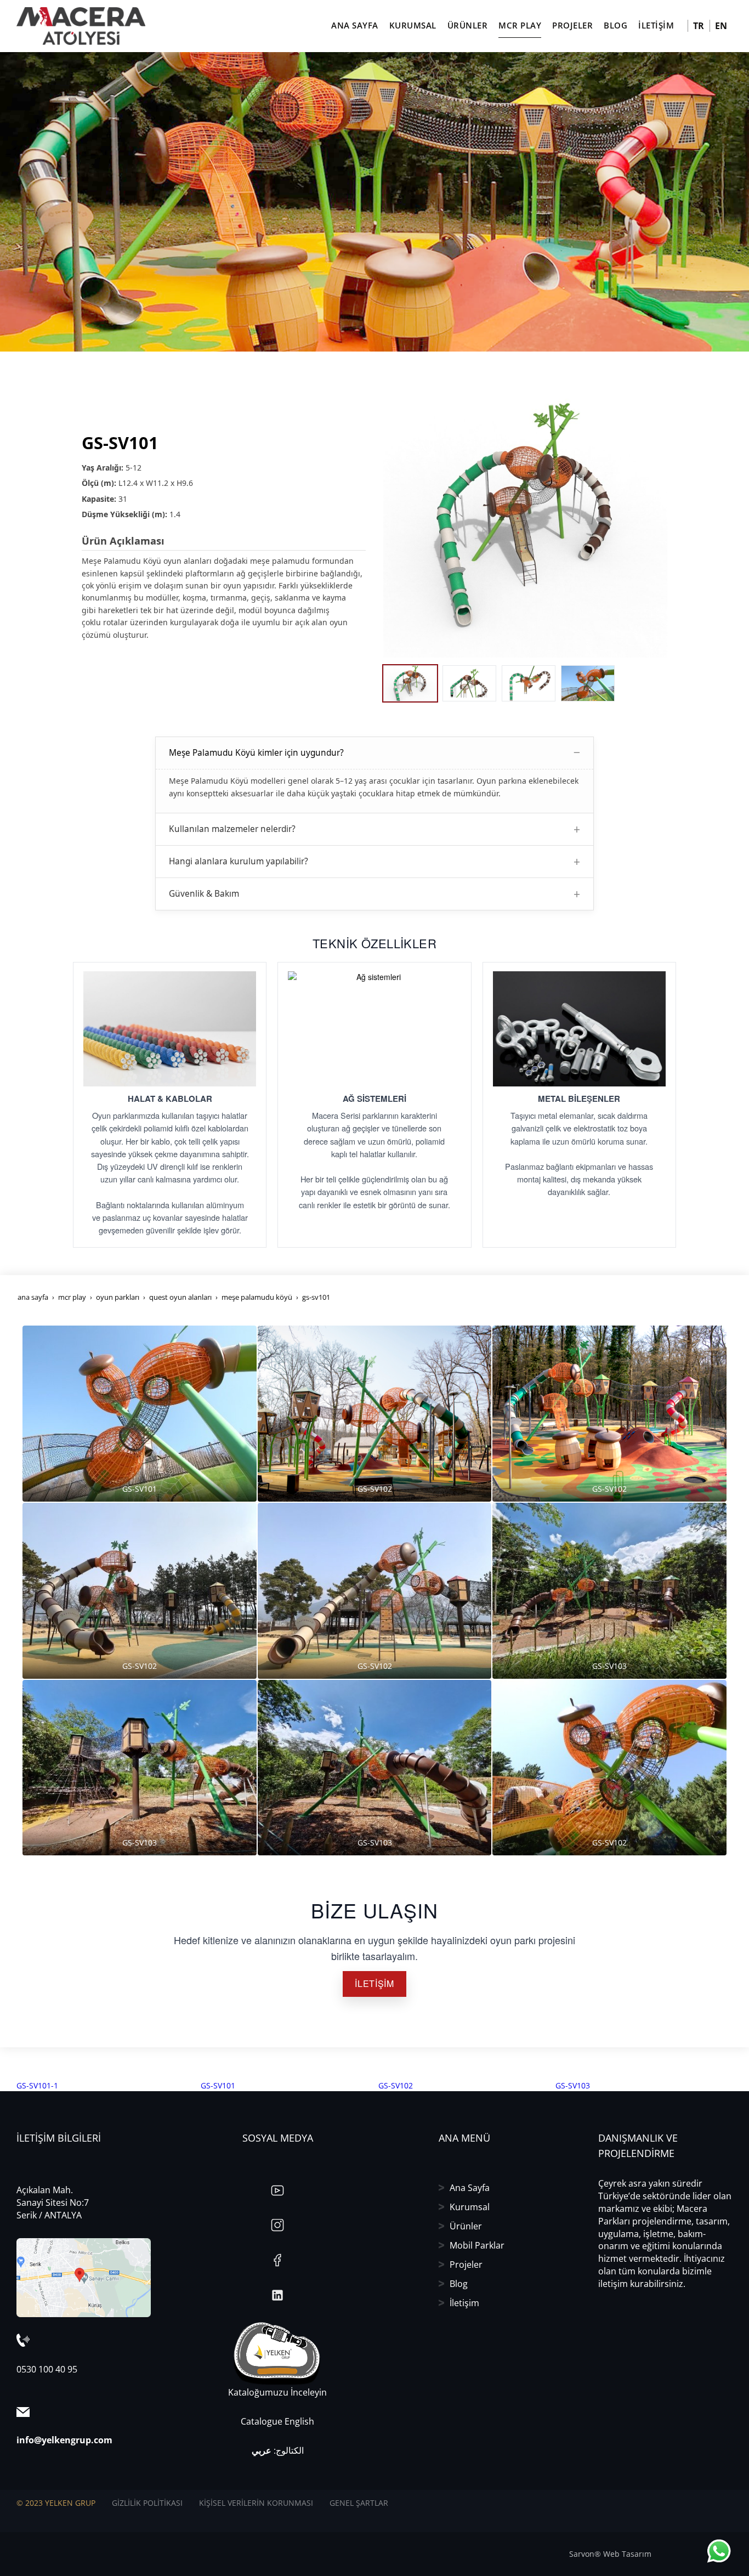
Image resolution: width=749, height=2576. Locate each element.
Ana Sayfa (470, 2188)
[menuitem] (109, 2086)
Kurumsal (470, 2207)
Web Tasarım (627, 2554)
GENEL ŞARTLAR (359, 2503)
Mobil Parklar (477, 2245)
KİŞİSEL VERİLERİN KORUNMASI (256, 2503)
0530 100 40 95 (47, 2369)
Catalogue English (277, 2421)
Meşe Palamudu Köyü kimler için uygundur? (256, 753)
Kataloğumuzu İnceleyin (277, 2392)
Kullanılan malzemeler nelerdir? (232, 829)
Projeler (466, 2264)
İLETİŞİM (374, 1983)
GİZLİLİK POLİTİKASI (147, 2503)
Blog (459, 2284)
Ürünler (466, 2226)
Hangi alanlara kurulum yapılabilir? (239, 861)
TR (699, 26)
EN (721, 26)
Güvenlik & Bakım (204, 894)
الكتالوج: (278, 2450)
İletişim (464, 2303)
